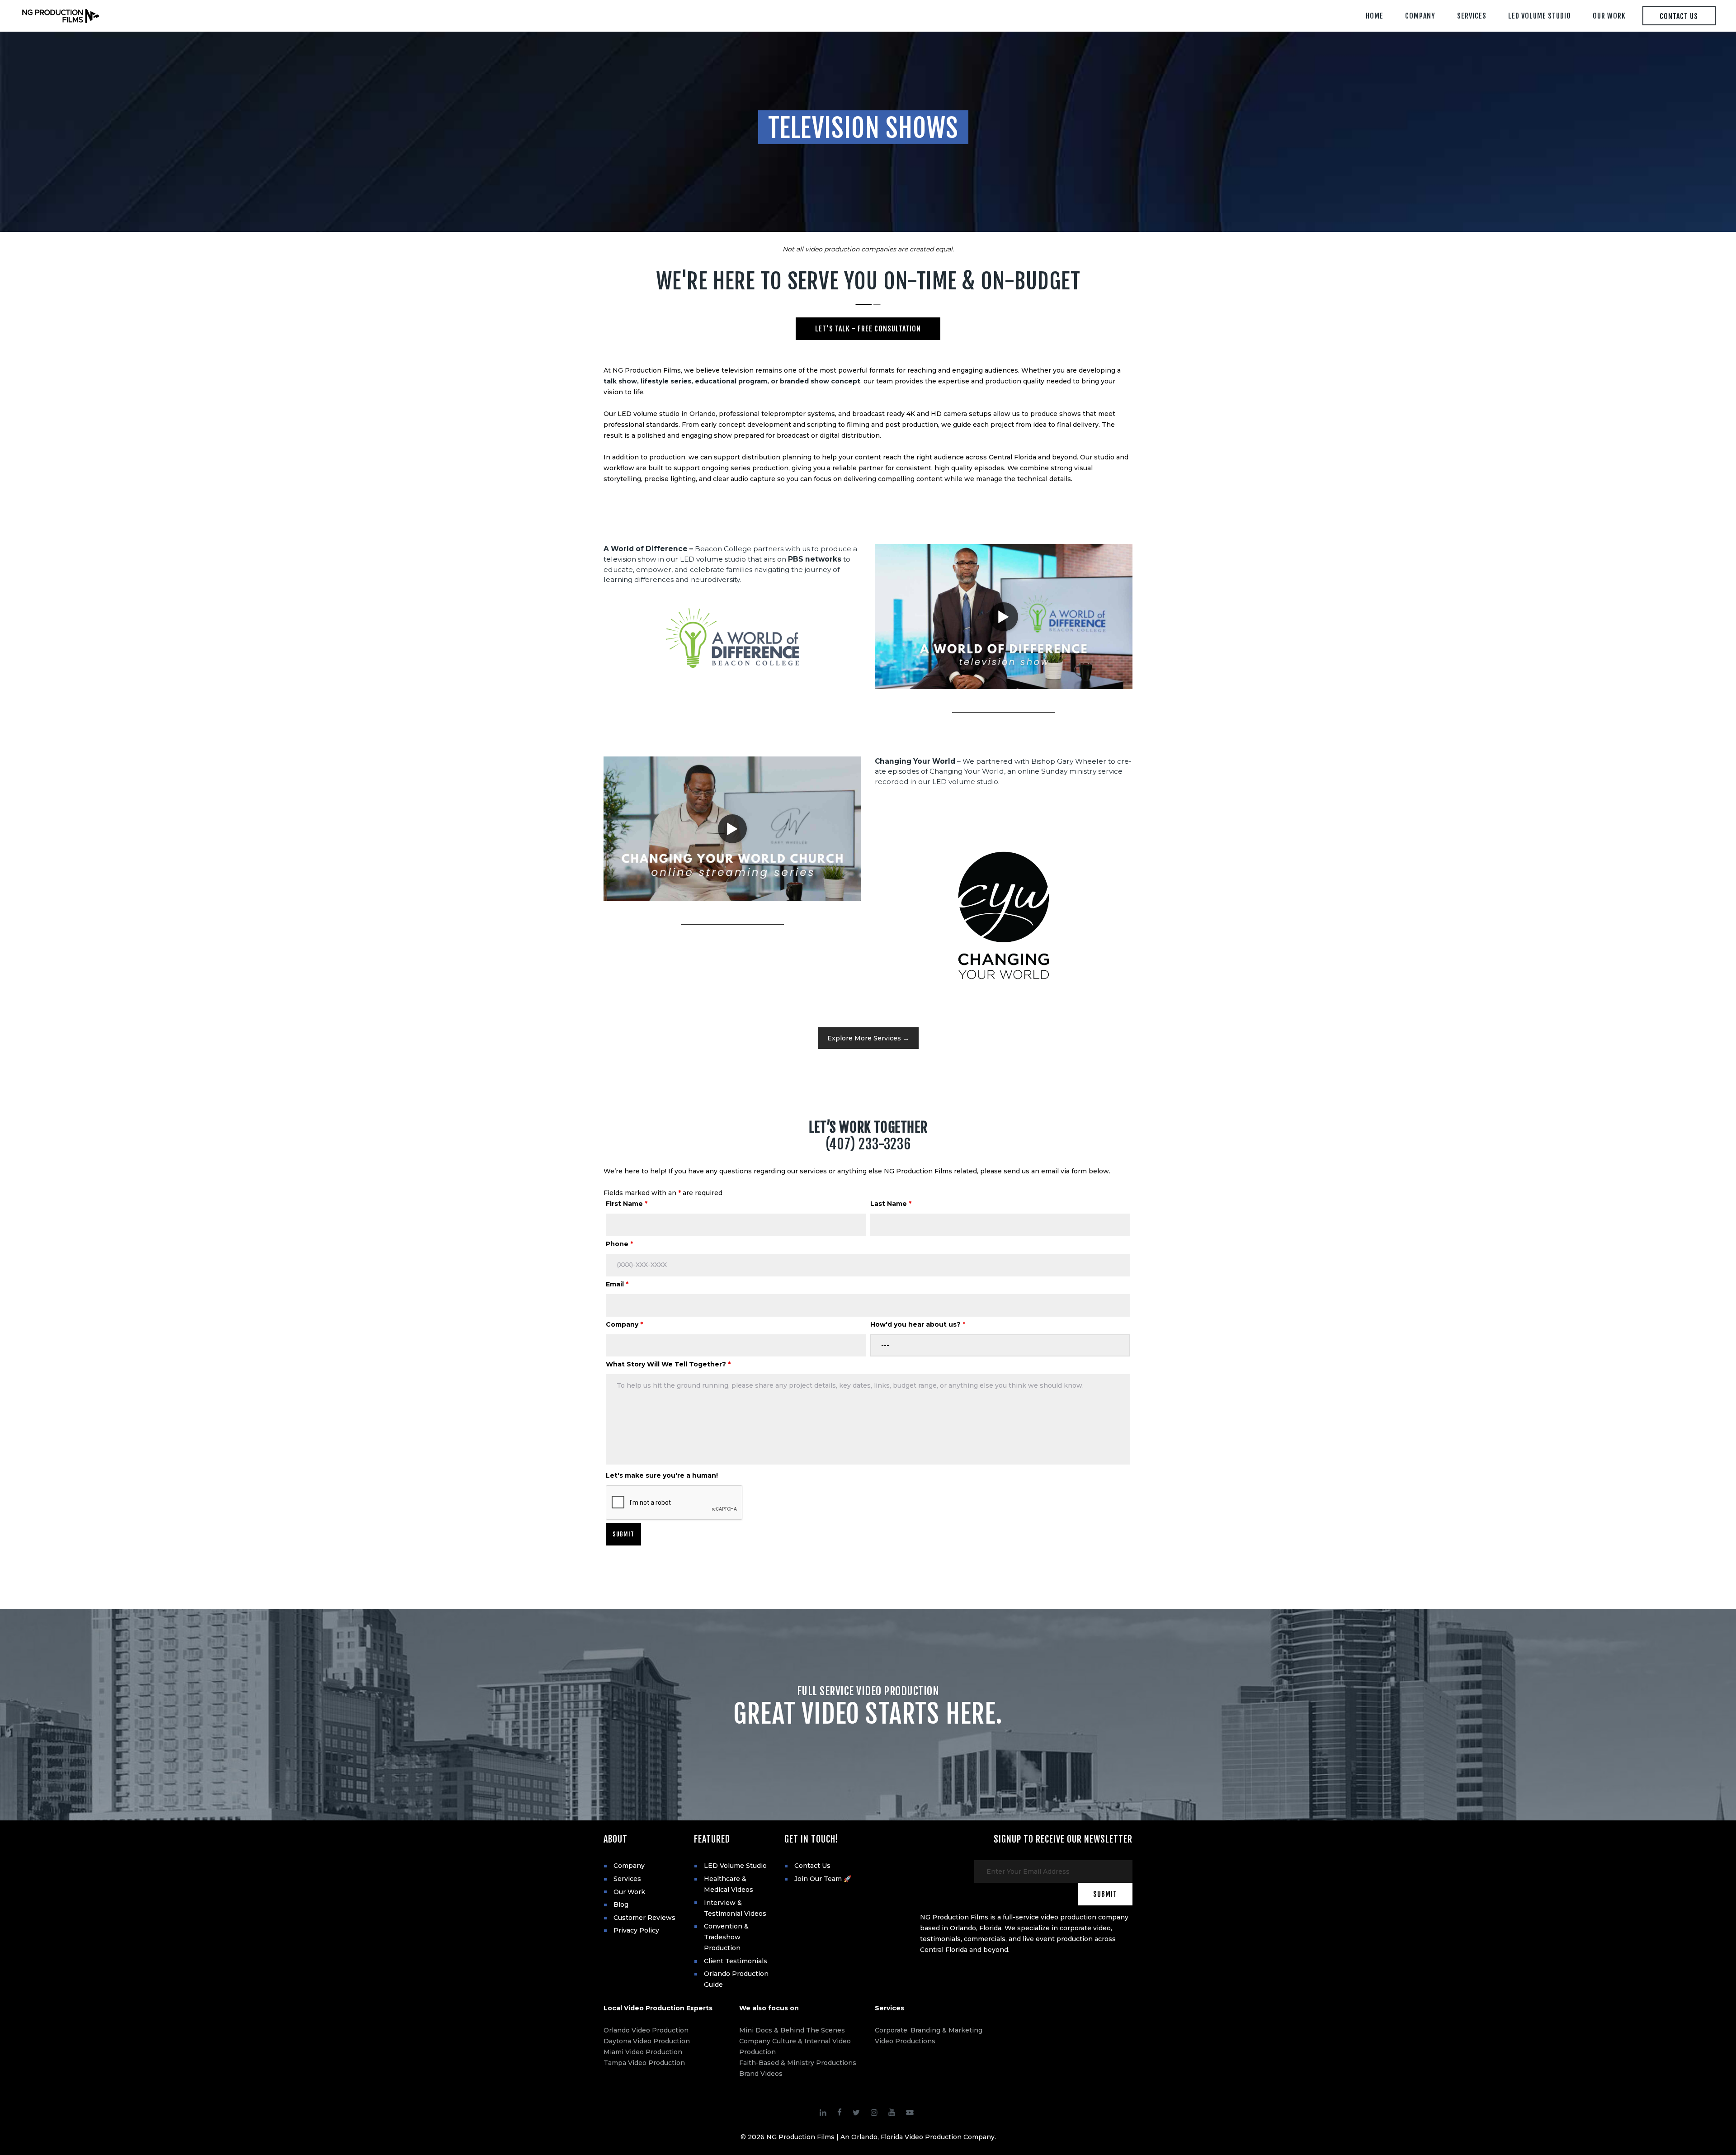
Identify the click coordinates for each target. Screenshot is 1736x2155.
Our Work (629, 1892)
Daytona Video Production (647, 2041)
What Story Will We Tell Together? (668, 1364)
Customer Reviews (644, 1918)
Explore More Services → (868, 1038)
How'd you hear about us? (918, 1324)
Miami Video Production (643, 2052)
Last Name (891, 1204)
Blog (621, 1905)
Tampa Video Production (644, 2063)
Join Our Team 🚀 (823, 1879)
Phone (619, 1244)
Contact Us (812, 1866)
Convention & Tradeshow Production (726, 1937)
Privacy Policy (636, 1930)
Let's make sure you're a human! (662, 1475)
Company (624, 1324)
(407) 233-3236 (868, 1144)
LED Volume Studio (735, 1866)
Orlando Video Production (646, 2030)
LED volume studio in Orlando (667, 414)
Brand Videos (761, 2074)
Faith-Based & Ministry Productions (798, 2063)
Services (627, 1879)
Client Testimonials (736, 1961)
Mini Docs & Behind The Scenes (792, 2030)
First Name (627, 1204)
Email (617, 1284)
